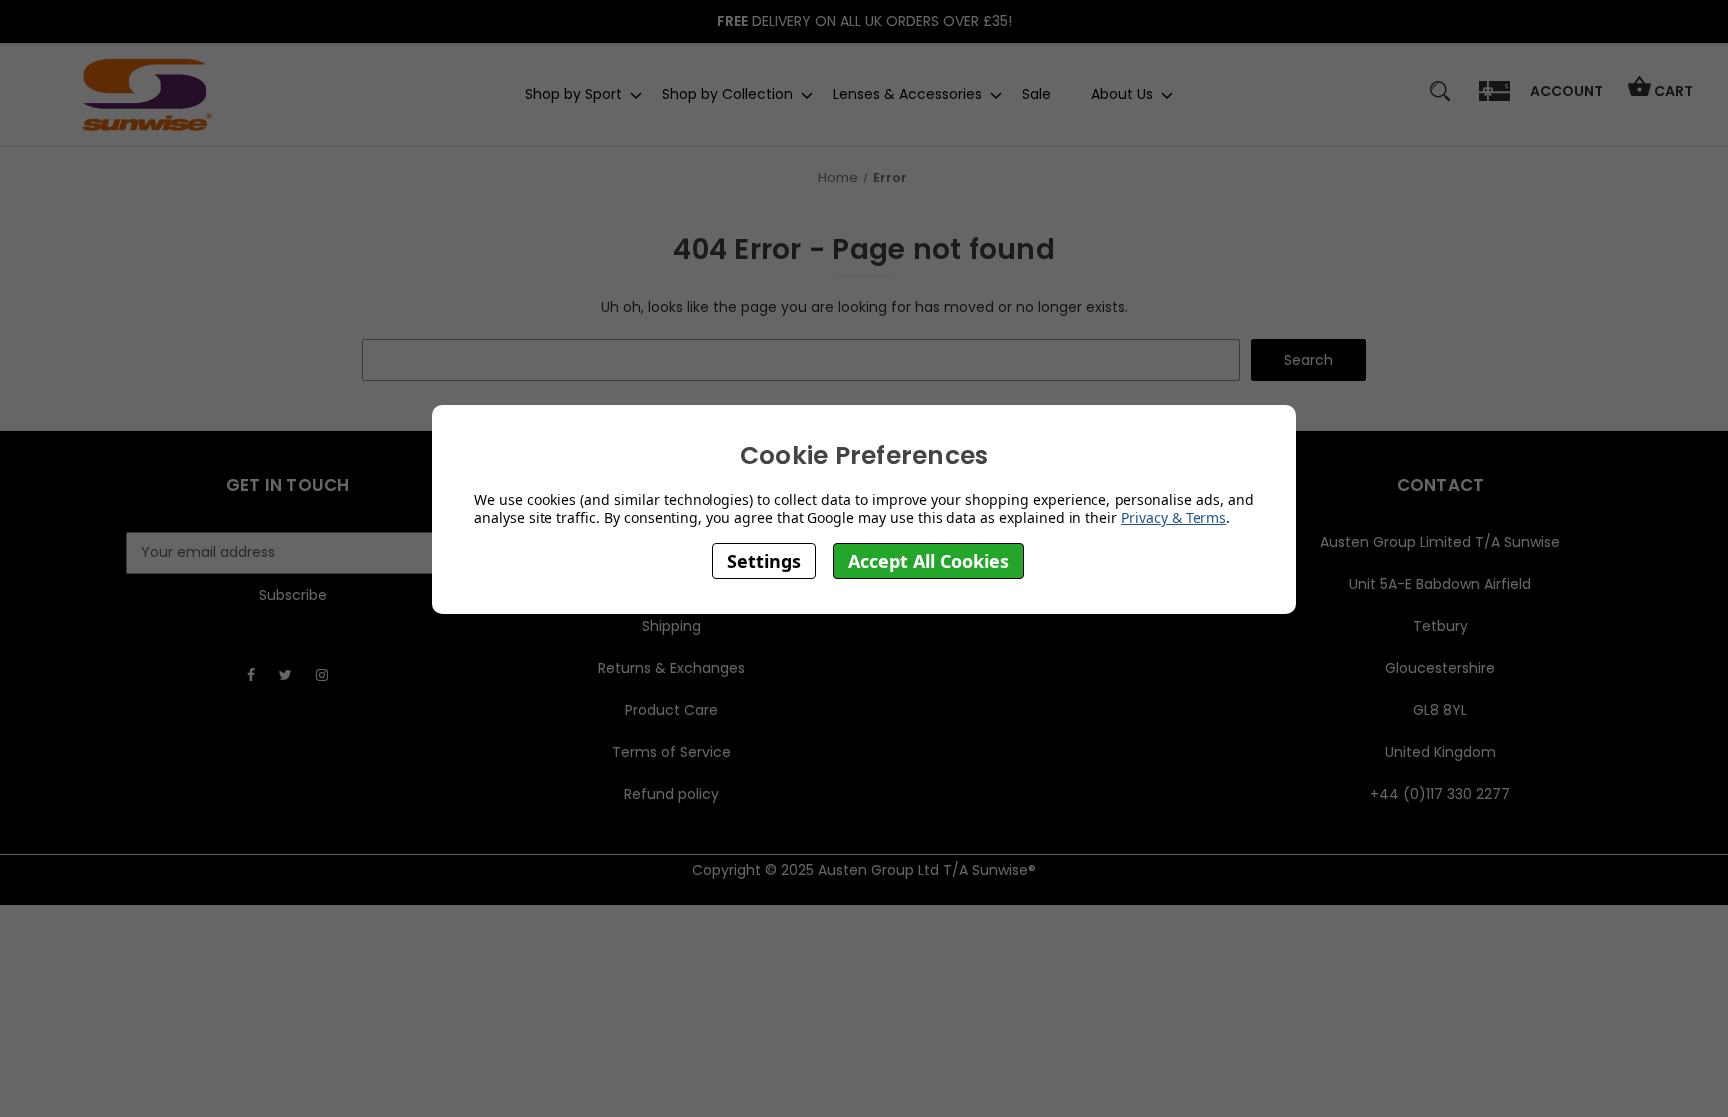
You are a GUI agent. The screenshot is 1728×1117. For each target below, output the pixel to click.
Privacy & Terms (1173, 517)
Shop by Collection (727, 94)
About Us (1122, 94)
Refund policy (671, 794)
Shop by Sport (573, 94)
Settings (764, 561)
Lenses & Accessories (907, 94)
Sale (1036, 94)
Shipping (671, 626)
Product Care (671, 710)
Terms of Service (671, 752)
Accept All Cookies (928, 561)
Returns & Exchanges (671, 668)
